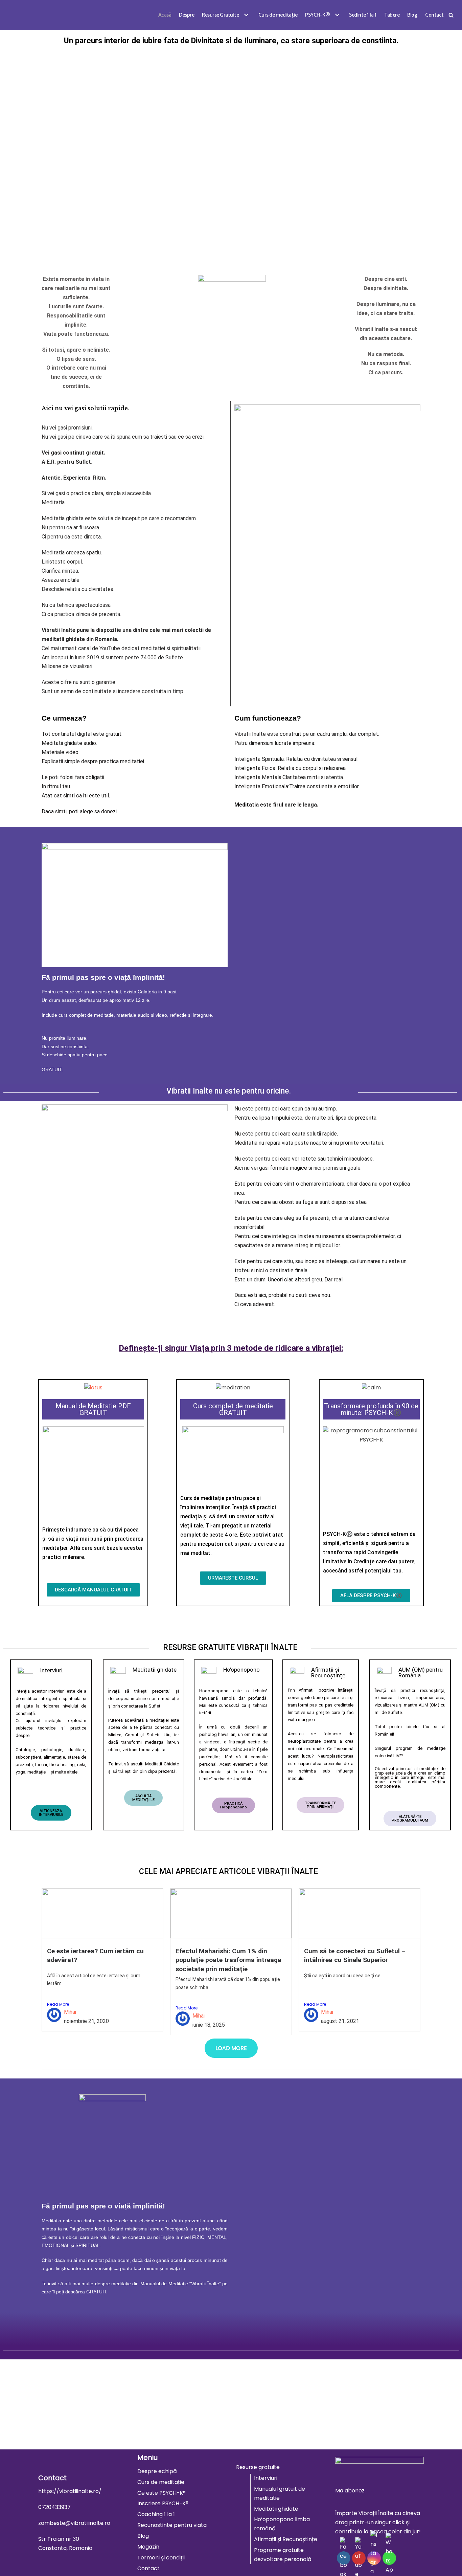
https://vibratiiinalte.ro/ (70, 2491)
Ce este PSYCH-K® (161, 2493)
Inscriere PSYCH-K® (163, 2503)
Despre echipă (157, 2471)
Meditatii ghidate (276, 2509)
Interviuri (266, 2478)
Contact (434, 15)
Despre (187, 15)
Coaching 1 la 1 (156, 2514)
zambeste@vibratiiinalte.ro (74, 2523)
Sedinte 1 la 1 (363, 15)
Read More (58, 2004)
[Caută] (451, 15)
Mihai (70, 2012)
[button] (245, 15)
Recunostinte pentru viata (172, 2525)
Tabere (392, 15)
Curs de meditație (278, 15)
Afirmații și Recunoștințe (286, 2539)
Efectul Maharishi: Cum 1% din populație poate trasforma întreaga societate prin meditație (228, 1960)
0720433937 (54, 2507)
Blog (412, 15)
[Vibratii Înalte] (16, 15)
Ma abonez (350, 2491)
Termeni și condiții (161, 2558)
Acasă (165, 15)
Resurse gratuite (258, 2467)
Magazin (148, 2547)
